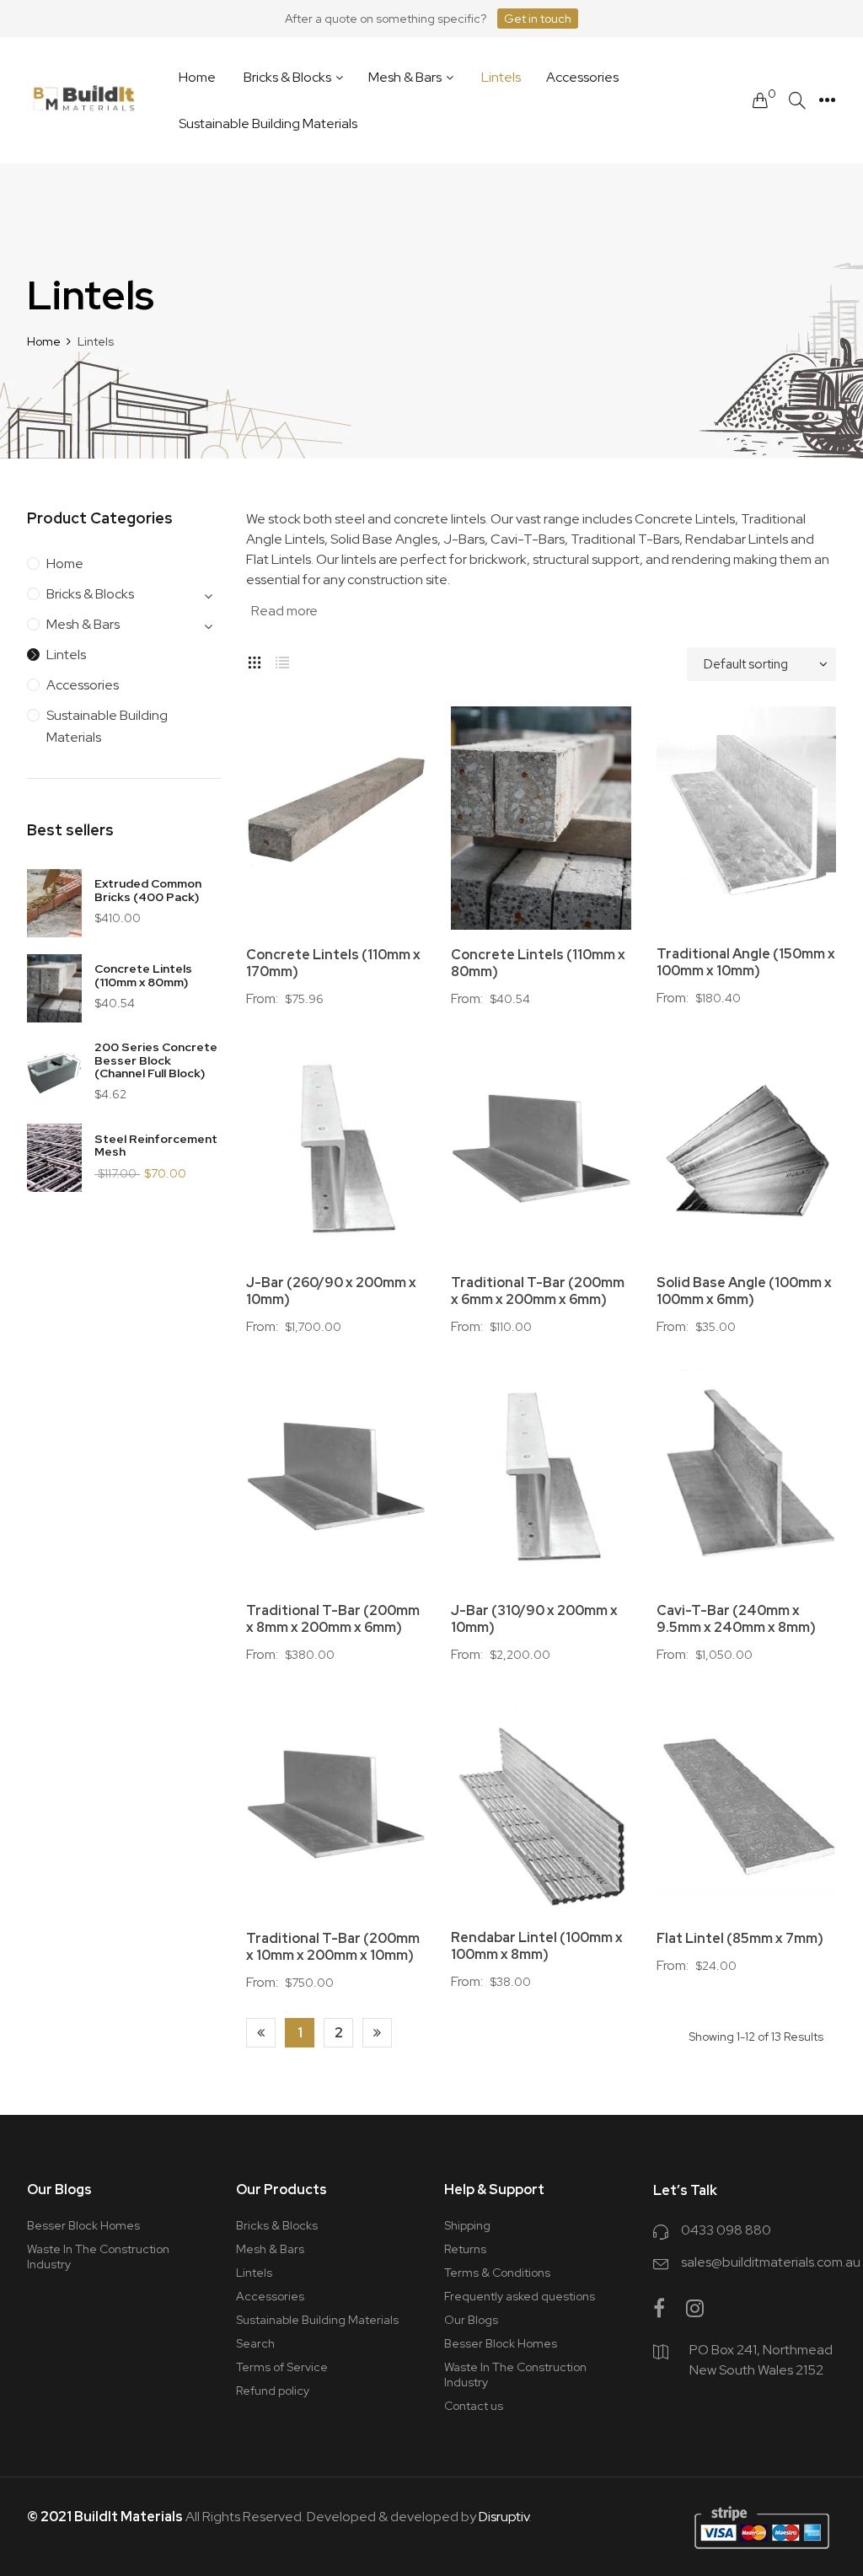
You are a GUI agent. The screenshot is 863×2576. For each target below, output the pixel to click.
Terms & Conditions (497, 2273)
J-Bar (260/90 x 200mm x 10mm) (331, 1291)
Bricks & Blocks (90, 594)
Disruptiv (504, 2517)
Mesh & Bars (83, 624)
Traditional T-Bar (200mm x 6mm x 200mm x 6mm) (538, 1291)
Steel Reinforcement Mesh (156, 1145)
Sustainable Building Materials (107, 726)
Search (255, 2343)
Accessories (83, 685)
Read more (284, 611)
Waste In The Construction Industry (98, 2257)
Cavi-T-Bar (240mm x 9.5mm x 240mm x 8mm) (736, 1619)
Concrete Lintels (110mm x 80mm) (143, 975)
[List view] (282, 660)
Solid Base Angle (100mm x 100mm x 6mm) (744, 1291)
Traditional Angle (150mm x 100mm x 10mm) (746, 963)
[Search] (797, 101)
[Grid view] (255, 660)
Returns (465, 2249)
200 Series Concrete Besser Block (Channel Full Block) (156, 1060)
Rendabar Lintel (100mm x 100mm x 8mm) (537, 1946)
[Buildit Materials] (84, 101)
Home (65, 563)
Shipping (467, 2225)
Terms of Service (282, 2367)
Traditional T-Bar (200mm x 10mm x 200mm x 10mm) (333, 1947)
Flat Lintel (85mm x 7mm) (740, 1939)
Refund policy (273, 2391)
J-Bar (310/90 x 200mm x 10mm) (534, 1619)
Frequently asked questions (520, 2296)
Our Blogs (471, 2320)
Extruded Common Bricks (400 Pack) (148, 890)
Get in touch (538, 19)
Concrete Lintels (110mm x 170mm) (333, 963)
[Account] (827, 100)
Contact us (474, 2406)
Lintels (66, 655)
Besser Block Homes (83, 2225)
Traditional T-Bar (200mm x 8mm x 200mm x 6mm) (333, 1619)
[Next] (377, 2033)
